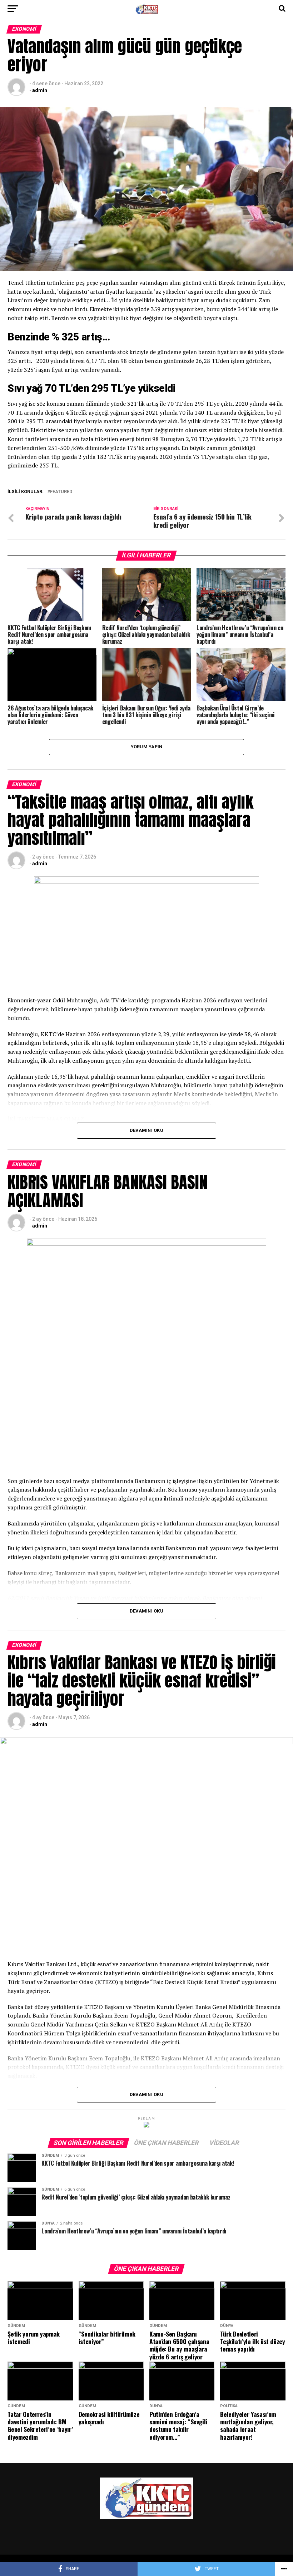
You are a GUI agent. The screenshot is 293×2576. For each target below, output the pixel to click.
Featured (61, 492)
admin (40, 90)
